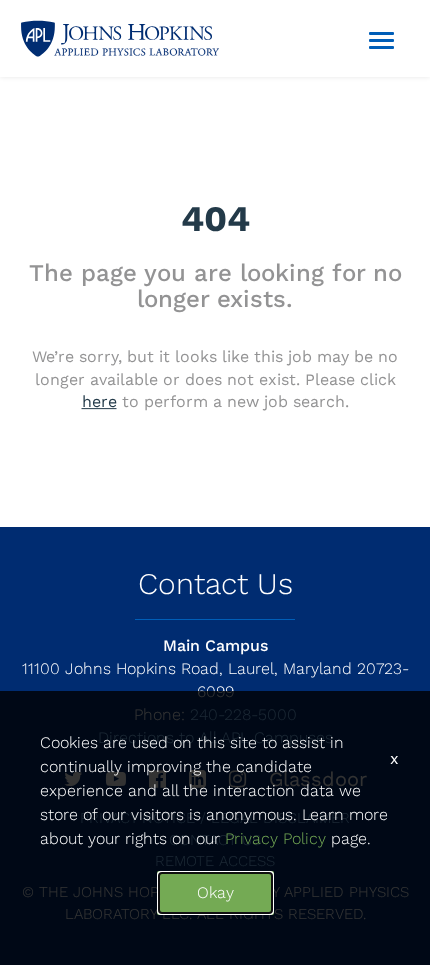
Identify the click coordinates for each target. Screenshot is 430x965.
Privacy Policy (275, 838)
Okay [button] (215, 892)
